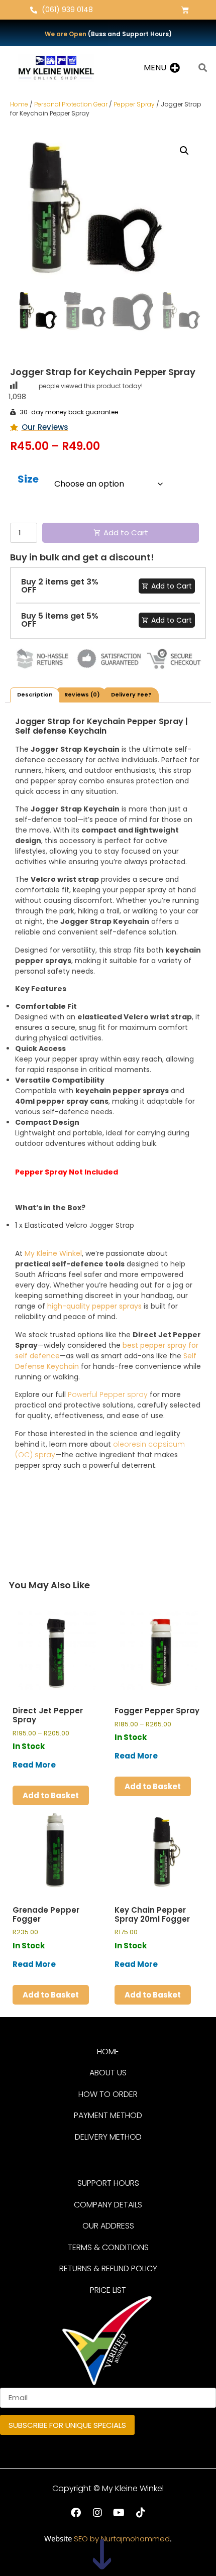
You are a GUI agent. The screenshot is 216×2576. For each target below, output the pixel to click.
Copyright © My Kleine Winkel (108, 2488)
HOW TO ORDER (108, 2094)
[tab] (35, 695)
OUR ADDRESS (108, 2226)
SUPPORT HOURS (108, 2183)
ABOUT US (108, 2073)
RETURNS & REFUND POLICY (108, 2268)
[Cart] (185, 10)
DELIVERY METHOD (108, 2137)
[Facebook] (76, 2513)
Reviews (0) (82, 694)
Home (19, 104)
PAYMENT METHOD (108, 2115)
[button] (155, 68)
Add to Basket (51, 1795)
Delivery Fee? (131, 694)
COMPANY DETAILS (108, 2205)
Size (28, 480)
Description (35, 694)
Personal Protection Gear (71, 104)
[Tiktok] (141, 2513)
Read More (34, 1765)
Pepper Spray (134, 104)
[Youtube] (119, 2513)
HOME (108, 2052)
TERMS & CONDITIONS (108, 2247)
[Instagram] (97, 2513)
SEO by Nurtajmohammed (122, 2539)
